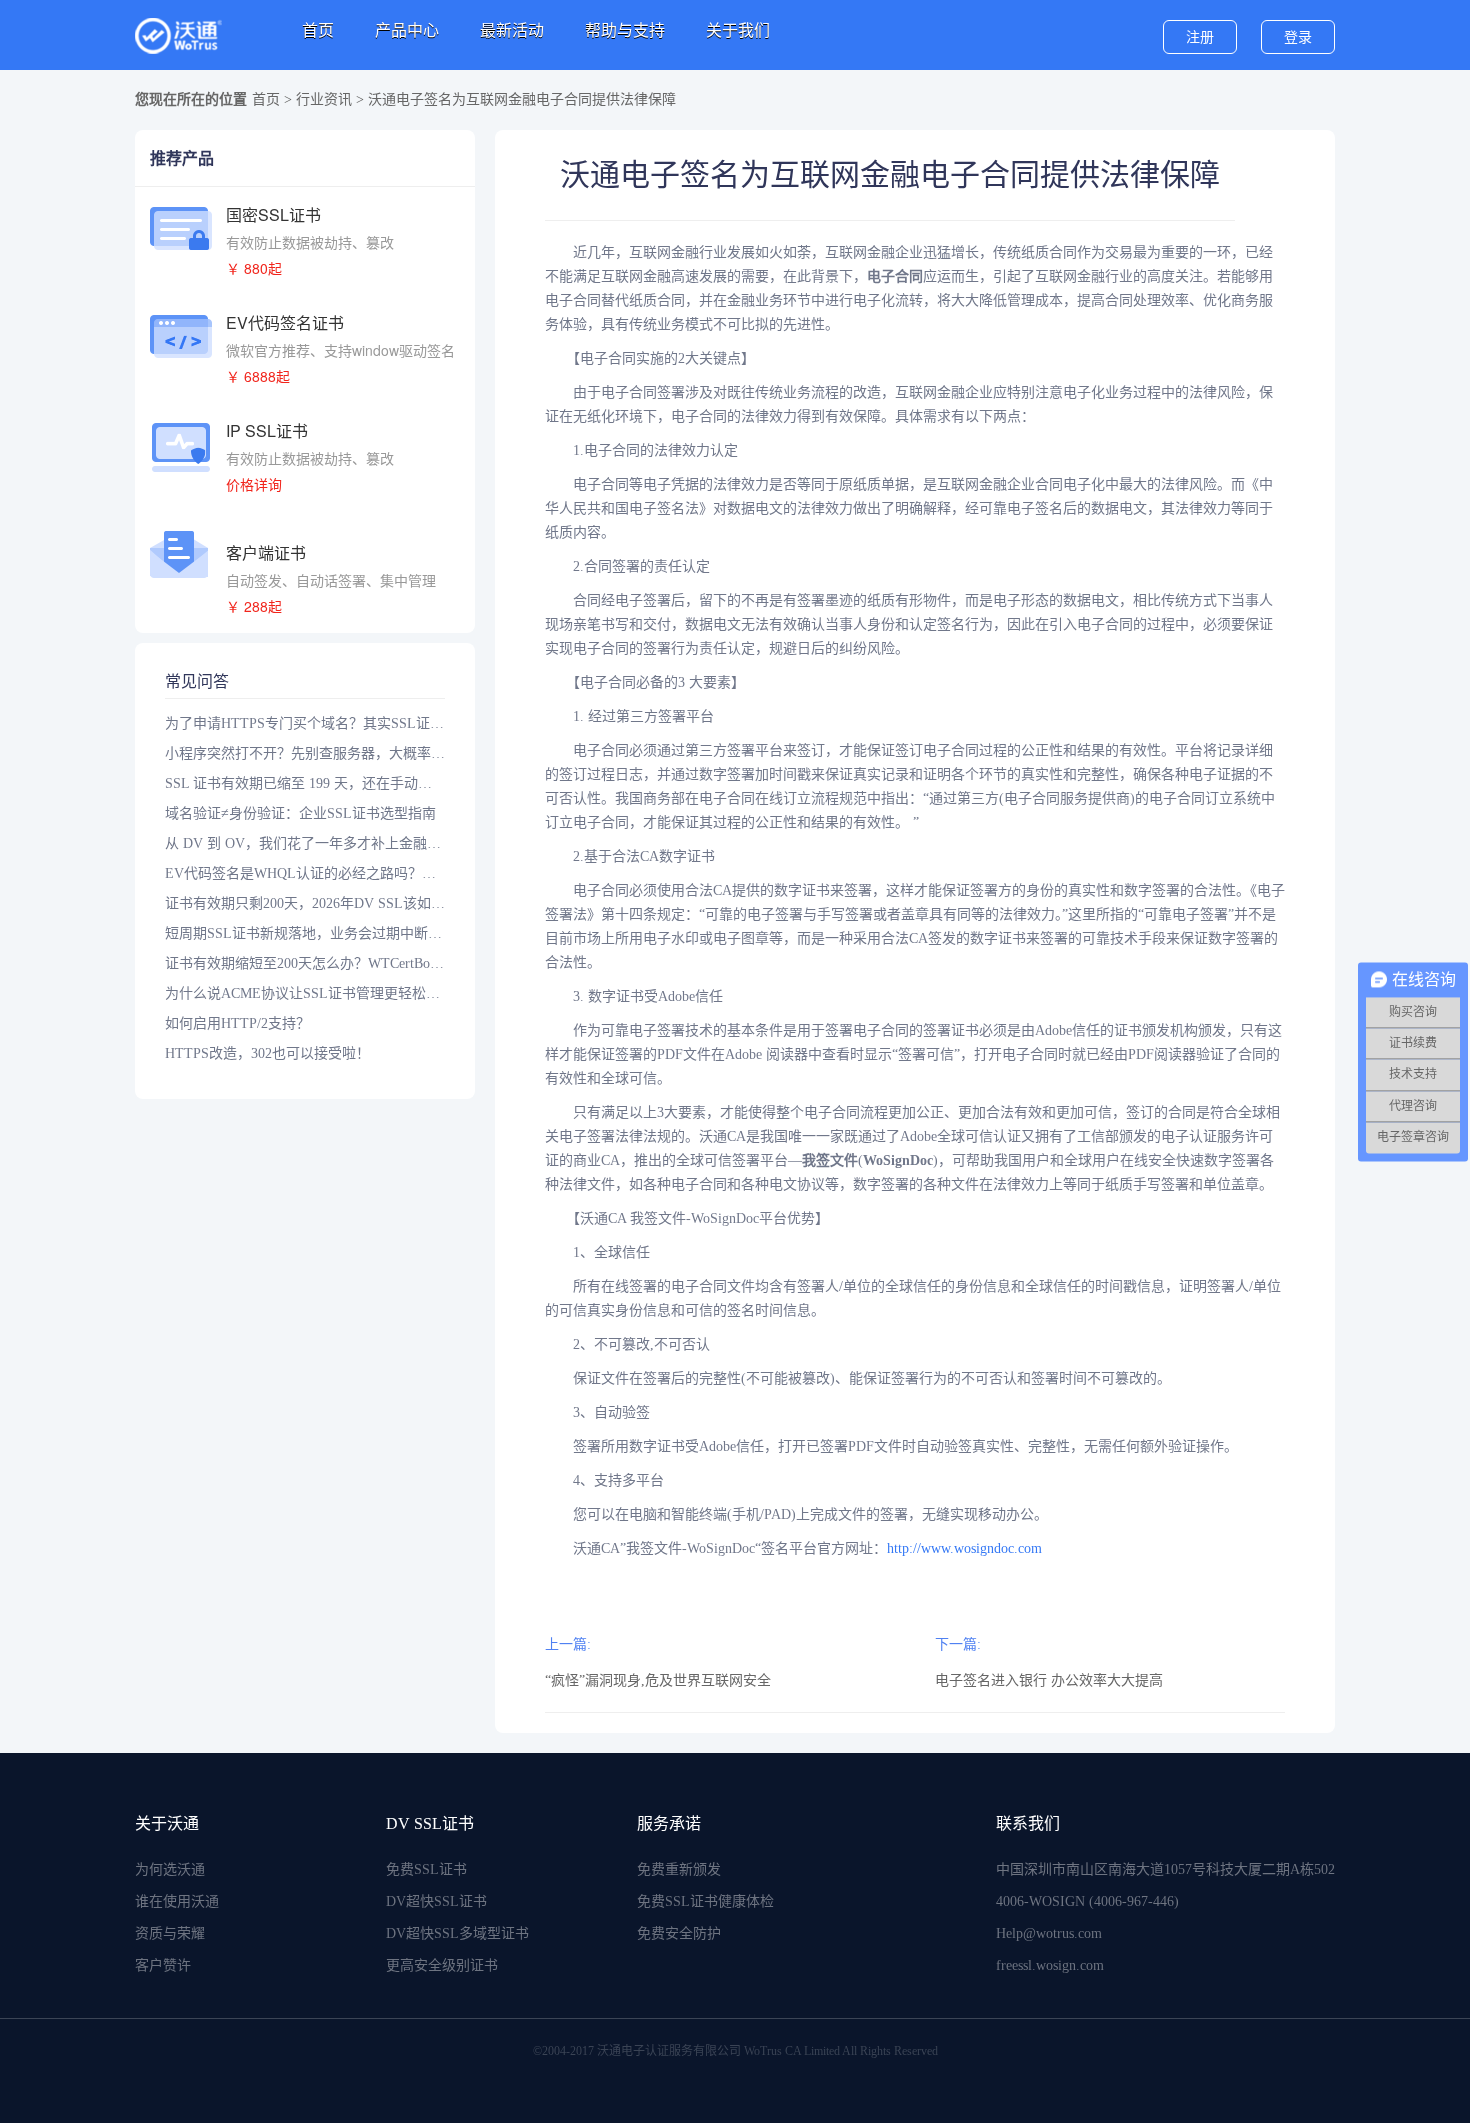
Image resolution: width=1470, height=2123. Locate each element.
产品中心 (407, 30)
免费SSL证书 (426, 1869)
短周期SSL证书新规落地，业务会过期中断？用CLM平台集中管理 (305, 933)
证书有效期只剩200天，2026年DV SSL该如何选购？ (305, 903)
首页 (318, 30)
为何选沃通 (170, 1869)
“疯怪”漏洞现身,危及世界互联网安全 (658, 1680)
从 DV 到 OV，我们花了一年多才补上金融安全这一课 (305, 843)
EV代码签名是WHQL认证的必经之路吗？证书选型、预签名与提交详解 (305, 873)
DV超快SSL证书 (436, 1901)
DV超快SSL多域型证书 (457, 1933)
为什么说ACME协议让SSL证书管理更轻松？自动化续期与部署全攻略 (305, 993)
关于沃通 (167, 1823)
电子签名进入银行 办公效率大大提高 (1049, 1680)
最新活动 (512, 30)
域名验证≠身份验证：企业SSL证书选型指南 (300, 813)
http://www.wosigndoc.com (964, 1548)
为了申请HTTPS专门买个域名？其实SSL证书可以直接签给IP (305, 723)
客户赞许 (163, 1965)
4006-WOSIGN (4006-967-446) (1087, 1901)
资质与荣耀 (170, 1933)
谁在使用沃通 (177, 1901)
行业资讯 (324, 99)
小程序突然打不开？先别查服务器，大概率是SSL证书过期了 (305, 753)
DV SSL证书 (430, 1823)
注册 (1200, 37)
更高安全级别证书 (442, 1965)
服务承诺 (669, 1823)
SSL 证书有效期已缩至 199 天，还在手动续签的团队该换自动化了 (305, 783)
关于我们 (738, 30)
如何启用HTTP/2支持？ (237, 1023)
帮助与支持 (625, 30)
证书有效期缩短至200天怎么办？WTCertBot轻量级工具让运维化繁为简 (305, 963)
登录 (1298, 37)
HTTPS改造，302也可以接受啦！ (267, 1053)
